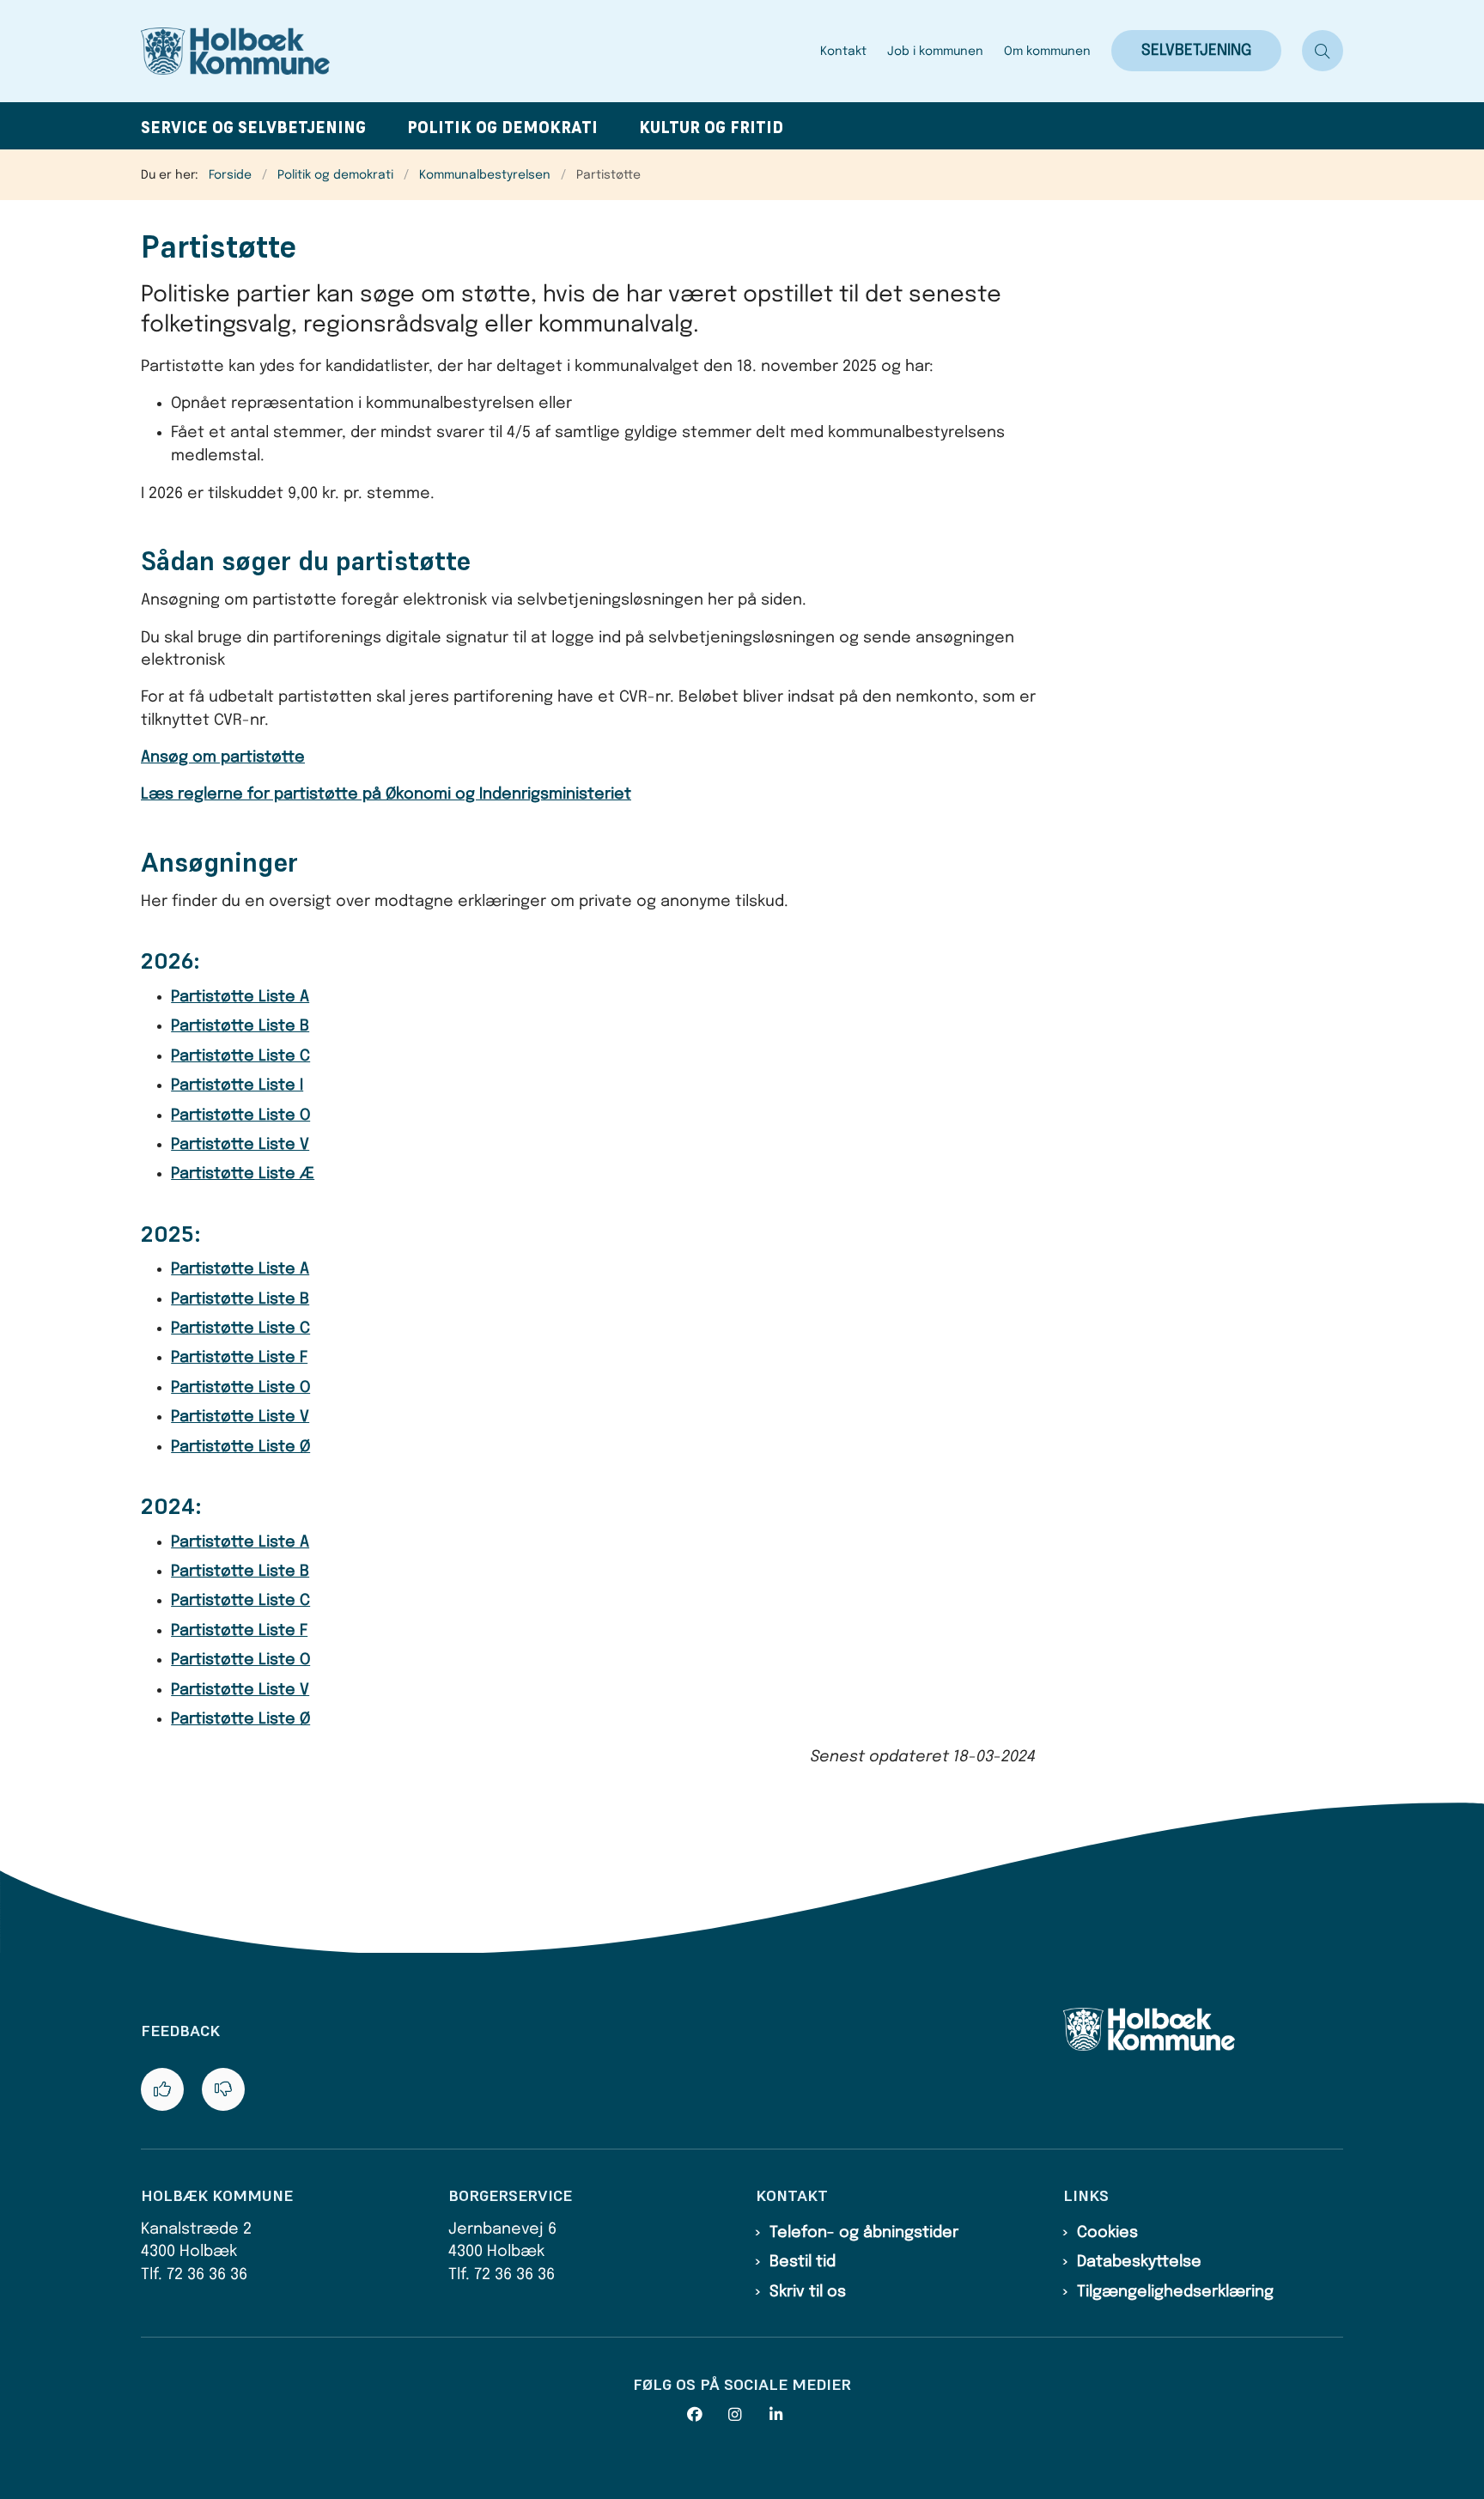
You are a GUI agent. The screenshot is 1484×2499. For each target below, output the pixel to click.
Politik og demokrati (502, 128)
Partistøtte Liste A (240, 997)
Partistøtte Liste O (240, 1116)
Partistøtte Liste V (240, 1145)
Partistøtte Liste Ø (240, 1447)
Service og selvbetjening (253, 128)
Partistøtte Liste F (239, 1358)
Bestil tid (803, 2262)
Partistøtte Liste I (237, 1085)
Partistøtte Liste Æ (243, 1174)
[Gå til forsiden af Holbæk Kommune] (475, 51)
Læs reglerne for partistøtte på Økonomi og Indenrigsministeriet (386, 794)
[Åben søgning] (1323, 51)
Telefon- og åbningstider (864, 2233)
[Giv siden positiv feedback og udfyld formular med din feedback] (162, 2089)
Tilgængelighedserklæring (1175, 2292)
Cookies (1107, 2233)
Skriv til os (808, 2292)
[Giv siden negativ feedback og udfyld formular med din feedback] (223, 2089)
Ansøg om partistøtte (223, 757)
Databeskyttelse (1139, 2262)
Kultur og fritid (711, 128)
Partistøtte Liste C (240, 1056)
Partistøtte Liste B (240, 1026)
